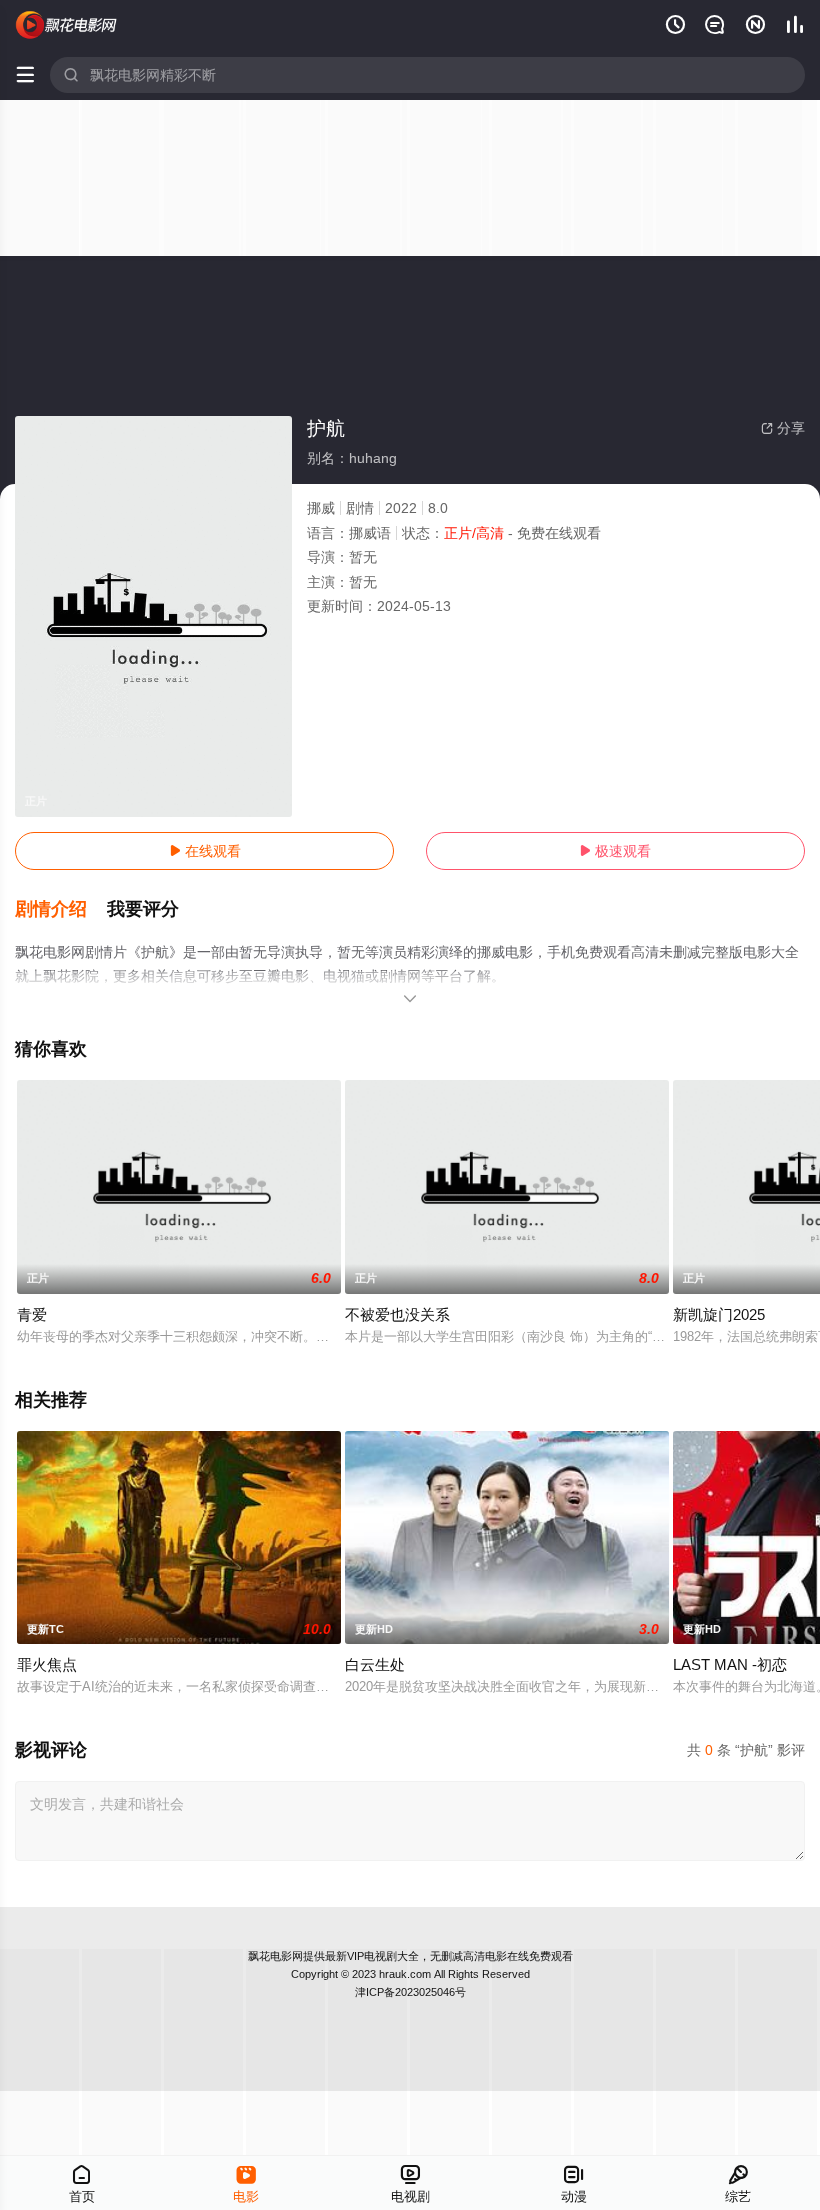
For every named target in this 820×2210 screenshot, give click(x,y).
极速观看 (615, 851)
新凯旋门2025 (719, 1314)
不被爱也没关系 (397, 1314)
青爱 (32, 1314)
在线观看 (205, 851)
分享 (783, 428)
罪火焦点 (47, 1664)
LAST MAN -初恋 (730, 1664)
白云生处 (375, 1664)
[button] (61, 910)
